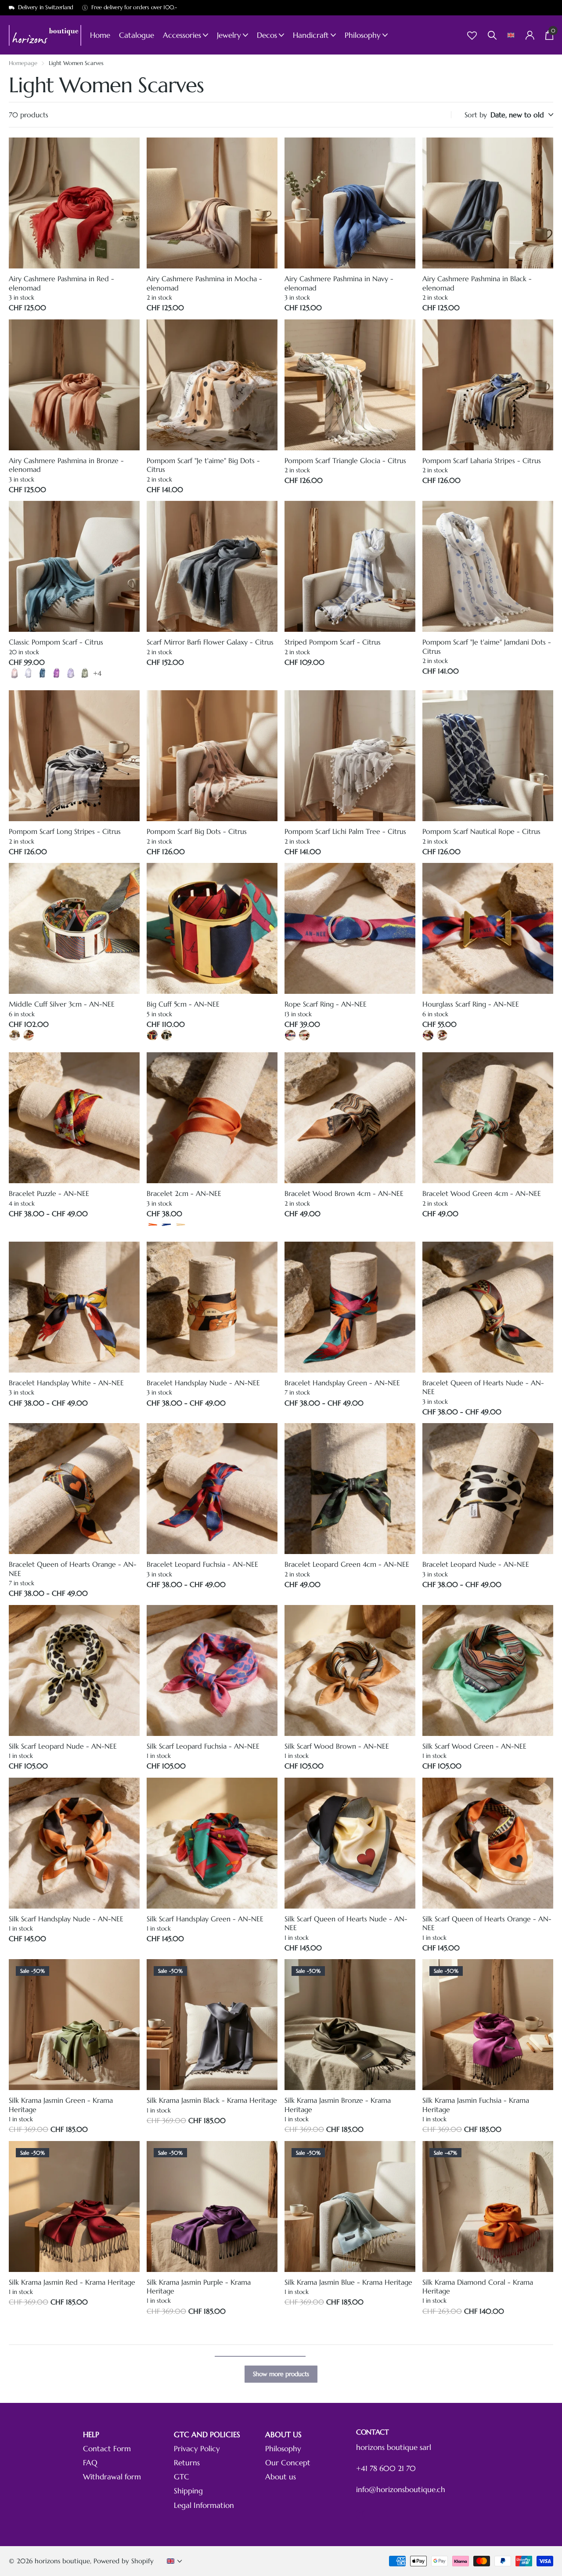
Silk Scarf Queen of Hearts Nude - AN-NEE (346, 1923)
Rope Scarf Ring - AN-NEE (326, 1004)
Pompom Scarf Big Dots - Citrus (197, 831)
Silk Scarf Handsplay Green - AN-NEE (205, 1919)
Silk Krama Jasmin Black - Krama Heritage (212, 2100)
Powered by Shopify (124, 2561)
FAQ (90, 2463)
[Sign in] (530, 35)
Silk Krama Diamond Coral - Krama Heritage (478, 2286)
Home (100, 35)
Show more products (281, 2374)
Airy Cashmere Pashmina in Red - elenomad (61, 283)
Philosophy (363, 35)
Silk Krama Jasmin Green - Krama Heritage (61, 2105)
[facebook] (383, 2514)
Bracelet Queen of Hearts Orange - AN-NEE (73, 1569)
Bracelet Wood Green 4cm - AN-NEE (482, 1193)
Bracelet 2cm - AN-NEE (184, 1193)
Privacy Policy (197, 2449)
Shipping (188, 2491)
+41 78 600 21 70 (386, 2469)
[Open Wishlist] (472, 35)
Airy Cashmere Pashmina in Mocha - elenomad (204, 283)
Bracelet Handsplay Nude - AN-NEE (203, 1383)
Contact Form (107, 2449)
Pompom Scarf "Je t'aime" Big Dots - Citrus (203, 465)
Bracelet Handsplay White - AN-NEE (66, 1383)
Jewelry (229, 35)
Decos (267, 35)
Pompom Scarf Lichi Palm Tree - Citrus (345, 831)
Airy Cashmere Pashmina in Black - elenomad (477, 283)
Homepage (23, 63)
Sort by (476, 115)
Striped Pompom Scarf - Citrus (333, 642)
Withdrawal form (112, 2477)
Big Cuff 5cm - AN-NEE (183, 1004)
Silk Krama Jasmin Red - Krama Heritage (72, 2282)
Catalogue (137, 35)
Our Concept (288, 2463)
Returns (187, 2463)
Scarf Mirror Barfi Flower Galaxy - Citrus (210, 642)
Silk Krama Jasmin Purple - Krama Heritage (199, 2286)
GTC (182, 2477)
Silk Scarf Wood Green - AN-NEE (474, 1746)
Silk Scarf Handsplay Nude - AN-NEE (66, 1919)
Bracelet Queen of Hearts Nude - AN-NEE (483, 1387)
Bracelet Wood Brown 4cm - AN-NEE (344, 1193)
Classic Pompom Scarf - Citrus (56, 642)
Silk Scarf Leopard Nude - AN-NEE (63, 1746)
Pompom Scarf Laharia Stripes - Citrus (482, 460)
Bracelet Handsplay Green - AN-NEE (342, 1383)
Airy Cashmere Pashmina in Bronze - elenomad (66, 465)
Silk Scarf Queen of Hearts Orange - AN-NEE (487, 1923)
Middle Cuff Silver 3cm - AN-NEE (62, 1004)
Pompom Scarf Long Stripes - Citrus (65, 831)
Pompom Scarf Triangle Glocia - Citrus (345, 460)
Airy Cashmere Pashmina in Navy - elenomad (339, 283)
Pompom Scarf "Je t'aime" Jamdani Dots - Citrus (487, 646)
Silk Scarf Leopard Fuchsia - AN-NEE (203, 1746)
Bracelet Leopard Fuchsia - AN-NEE (202, 1564)
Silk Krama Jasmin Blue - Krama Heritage (348, 2282)
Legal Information (204, 2505)
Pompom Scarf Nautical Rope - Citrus (481, 831)
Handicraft (311, 35)
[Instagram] (361, 2514)
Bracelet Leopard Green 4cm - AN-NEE (347, 1564)
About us (281, 2477)
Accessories (182, 35)
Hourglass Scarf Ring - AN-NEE (471, 1004)
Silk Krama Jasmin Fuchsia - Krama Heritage (476, 2105)
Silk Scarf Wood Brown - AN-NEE (337, 1746)
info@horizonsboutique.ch (401, 2490)
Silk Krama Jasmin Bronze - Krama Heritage (338, 2105)
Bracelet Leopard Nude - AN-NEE (476, 1564)
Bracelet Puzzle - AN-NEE (49, 1193)
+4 (97, 673)
